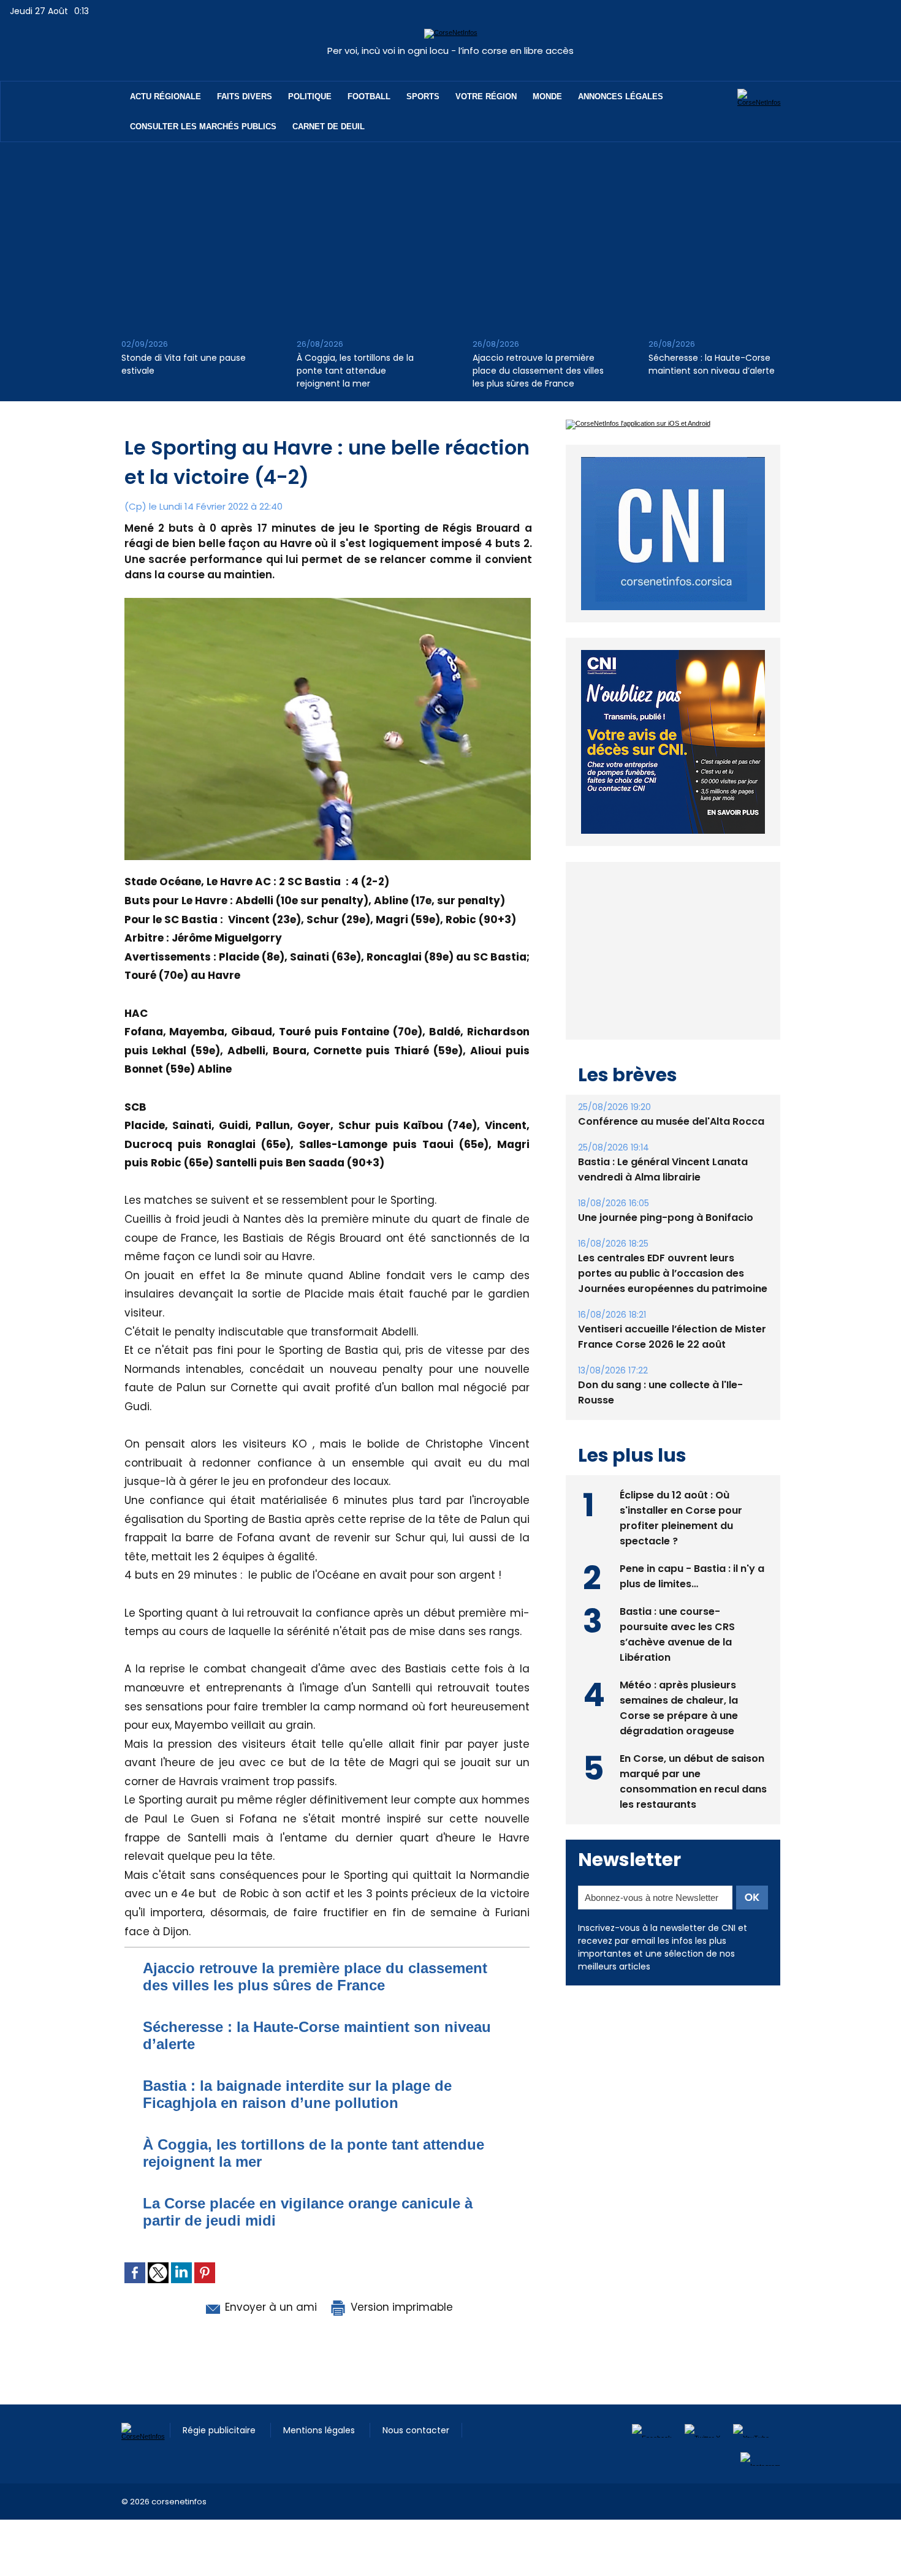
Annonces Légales (621, 96)
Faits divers (245, 96)
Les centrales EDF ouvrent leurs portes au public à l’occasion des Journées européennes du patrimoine (673, 1273)
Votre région (486, 96)
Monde (547, 96)
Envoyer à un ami (269, 2307)
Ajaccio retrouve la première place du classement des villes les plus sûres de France (538, 371)
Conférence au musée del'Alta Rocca (671, 1121)
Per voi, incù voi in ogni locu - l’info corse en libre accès (450, 51)
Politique (310, 96)
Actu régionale (165, 96)
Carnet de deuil (329, 127)
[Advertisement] (450, 234)
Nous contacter (416, 2430)
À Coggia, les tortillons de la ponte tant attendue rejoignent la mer (355, 371)
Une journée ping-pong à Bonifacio (666, 1218)
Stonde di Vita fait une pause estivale (184, 364)
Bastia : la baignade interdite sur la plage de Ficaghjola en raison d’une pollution (297, 2094)
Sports (423, 96)
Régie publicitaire (220, 2430)
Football (369, 96)
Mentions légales (320, 2430)
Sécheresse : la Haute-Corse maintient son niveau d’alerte (712, 364)
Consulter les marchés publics (203, 127)
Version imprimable (400, 2307)
